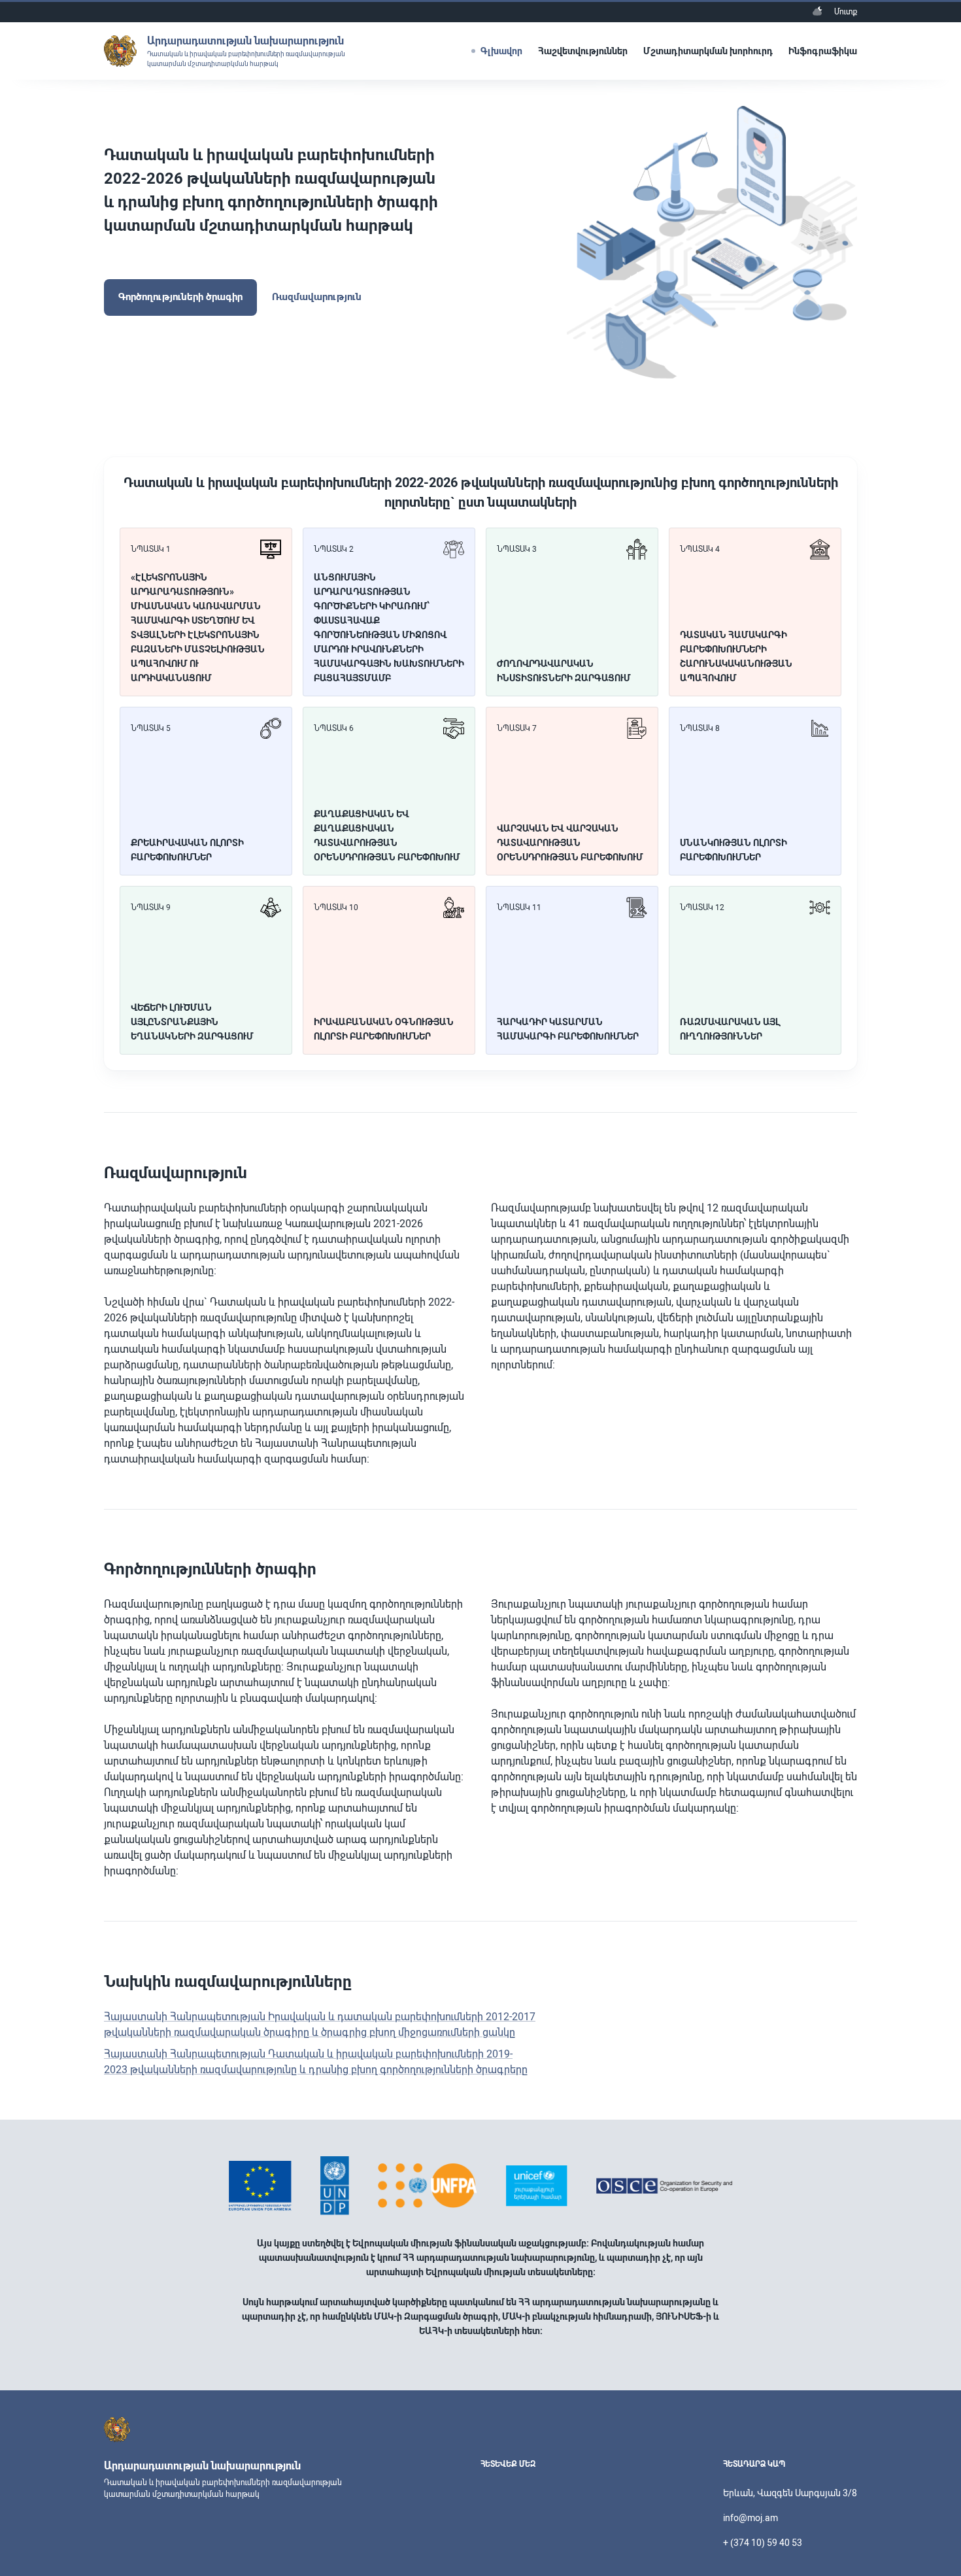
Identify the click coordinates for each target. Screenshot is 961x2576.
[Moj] (530, 2488)
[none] (817, 11)
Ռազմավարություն (317, 297)
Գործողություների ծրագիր (180, 297)
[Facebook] (490, 2488)
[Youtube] (510, 2488)
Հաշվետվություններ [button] (583, 51)
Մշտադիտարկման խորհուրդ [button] (708, 51)
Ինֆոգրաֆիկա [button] (823, 51)
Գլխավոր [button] (501, 51)
